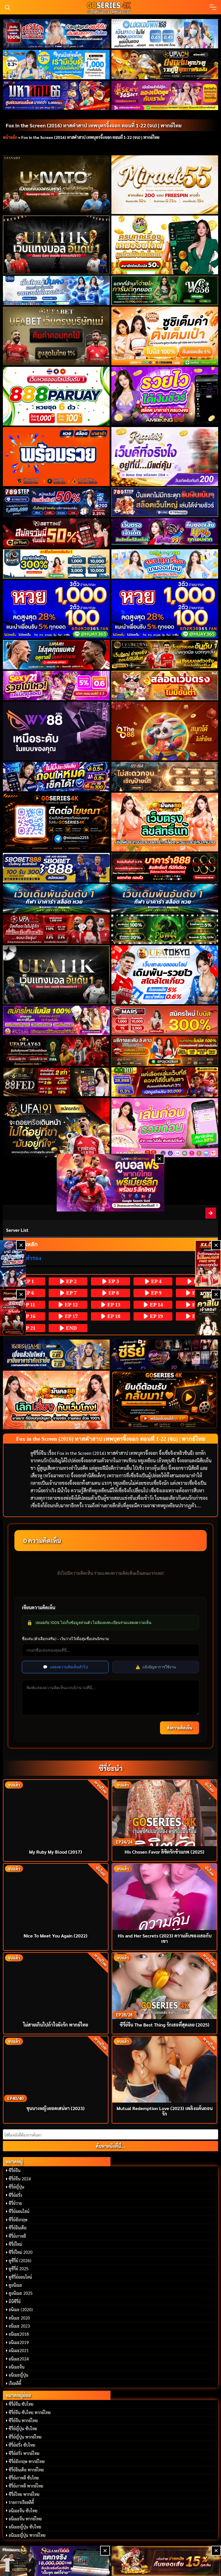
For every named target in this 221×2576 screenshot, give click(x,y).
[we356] (165, 290)
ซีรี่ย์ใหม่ (15, 2244)
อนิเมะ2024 (19, 2359)
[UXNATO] (56, 185)
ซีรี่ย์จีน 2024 (20, 2179)
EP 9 (156, 1293)
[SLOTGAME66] (208, 1263)
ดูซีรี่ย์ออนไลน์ (20, 2277)
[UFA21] (56, 655)
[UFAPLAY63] (56, 1051)
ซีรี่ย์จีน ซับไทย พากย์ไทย (30, 2412)
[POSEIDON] (56, 777)
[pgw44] (165, 929)
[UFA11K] (56, 245)
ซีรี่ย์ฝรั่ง (15, 2195)
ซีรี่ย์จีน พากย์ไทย (23, 2420)
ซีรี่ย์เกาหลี (17, 2236)
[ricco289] (165, 456)
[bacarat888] (165, 868)
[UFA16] (56, 975)
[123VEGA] (165, 777)
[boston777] (56, 34)
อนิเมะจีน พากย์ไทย (25, 2519)
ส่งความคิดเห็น (180, 1728)
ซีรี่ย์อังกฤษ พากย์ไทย (27, 2461)
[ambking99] (165, 1128)
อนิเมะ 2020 (19, 2318)
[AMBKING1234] (165, 245)
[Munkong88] (165, 822)
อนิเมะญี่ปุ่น (18, 2375)
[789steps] (56, 502)
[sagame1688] (56, 1354)
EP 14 (156, 1305)
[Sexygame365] (165, 95)
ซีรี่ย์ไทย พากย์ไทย (24, 2494)
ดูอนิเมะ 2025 (21, 2293)
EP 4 (156, 1281)
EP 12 (71, 1305)
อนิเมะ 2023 (19, 2326)
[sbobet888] (56, 868)
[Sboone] (56, 898)
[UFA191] (56, 1128)
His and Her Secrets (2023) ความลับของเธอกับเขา (165, 1938)
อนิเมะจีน (17, 2367)
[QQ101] (165, 1082)
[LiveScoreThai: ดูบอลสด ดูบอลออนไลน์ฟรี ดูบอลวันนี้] (110, 1182)
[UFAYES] (56, 929)
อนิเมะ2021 (19, 2350)
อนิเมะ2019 (19, 2342)
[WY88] (56, 731)
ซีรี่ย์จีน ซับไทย (21, 2404)
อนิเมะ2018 (19, 2334)
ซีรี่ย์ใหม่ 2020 (21, 2252)
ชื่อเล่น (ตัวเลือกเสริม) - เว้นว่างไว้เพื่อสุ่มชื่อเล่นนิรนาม (65, 1639)
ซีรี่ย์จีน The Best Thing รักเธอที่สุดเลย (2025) (165, 2025)
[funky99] (165, 532)
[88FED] (56, 1082)
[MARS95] (165, 1020)
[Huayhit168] (56, 65)
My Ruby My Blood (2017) (56, 1852)
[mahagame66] (56, 95)
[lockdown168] (165, 34)
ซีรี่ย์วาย (15, 2203)
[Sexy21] (56, 685)
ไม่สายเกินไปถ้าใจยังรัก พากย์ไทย (56, 2025)
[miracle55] (165, 185)
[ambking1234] (165, 564)
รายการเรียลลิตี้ (21, 2502)
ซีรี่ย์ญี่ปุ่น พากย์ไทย (25, 2437)
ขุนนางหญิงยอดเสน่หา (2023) (56, 2108)
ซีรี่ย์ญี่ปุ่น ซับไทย (23, 2428)
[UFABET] (56, 336)
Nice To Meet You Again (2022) (56, 1936)
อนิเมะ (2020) (21, 2309)
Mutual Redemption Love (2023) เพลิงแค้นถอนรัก (165, 2111)
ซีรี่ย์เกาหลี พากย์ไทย (26, 2486)
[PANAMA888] (13, 1263)
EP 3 (113, 1281)
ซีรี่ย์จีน (15, 2170)
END (71, 1328)
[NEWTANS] (13, 1313)
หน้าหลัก (10, 137)
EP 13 (113, 1305)
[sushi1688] (165, 336)
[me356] (56, 290)
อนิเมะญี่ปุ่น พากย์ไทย (27, 2535)
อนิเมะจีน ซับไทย (23, 2511)
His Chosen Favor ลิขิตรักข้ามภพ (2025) (164, 1852)
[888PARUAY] (56, 396)
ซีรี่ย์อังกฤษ (18, 2220)
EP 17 (71, 1316)
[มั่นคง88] (56, 1400)
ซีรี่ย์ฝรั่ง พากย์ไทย (24, 2453)
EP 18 (113, 1316)
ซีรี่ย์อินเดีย (18, 2228)
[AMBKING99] (165, 396)
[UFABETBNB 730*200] (165, 655)
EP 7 (71, 1293)
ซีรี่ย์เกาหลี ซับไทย (24, 2478)
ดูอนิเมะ (15, 2285)
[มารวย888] (208, 1313)
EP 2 (71, 1281)
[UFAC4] (165, 65)
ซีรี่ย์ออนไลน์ (19, 2211)
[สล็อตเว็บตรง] (165, 685)
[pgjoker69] (165, 1051)
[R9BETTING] (56, 533)
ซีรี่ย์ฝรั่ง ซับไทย (22, 2445)
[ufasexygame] (56, 1020)
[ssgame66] (55, 2561)
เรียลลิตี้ (15, 2383)
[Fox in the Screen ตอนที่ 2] (211, 1213)
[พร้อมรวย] (56, 456)
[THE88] (165, 731)
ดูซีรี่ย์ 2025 (19, 2269)
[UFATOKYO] (165, 975)
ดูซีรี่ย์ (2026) (20, 2260)
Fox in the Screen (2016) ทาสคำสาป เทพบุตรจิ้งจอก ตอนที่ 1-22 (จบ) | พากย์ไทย (94, 125)
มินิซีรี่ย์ (15, 2301)
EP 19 (156, 1316)
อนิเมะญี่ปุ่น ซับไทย (25, 2527)
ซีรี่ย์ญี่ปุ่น (16, 2187)
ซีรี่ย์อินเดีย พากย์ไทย (26, 2470)
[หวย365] (56, 609)
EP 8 (113, 1293)
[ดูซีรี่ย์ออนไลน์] (165, 1354)
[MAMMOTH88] (56, 564)
